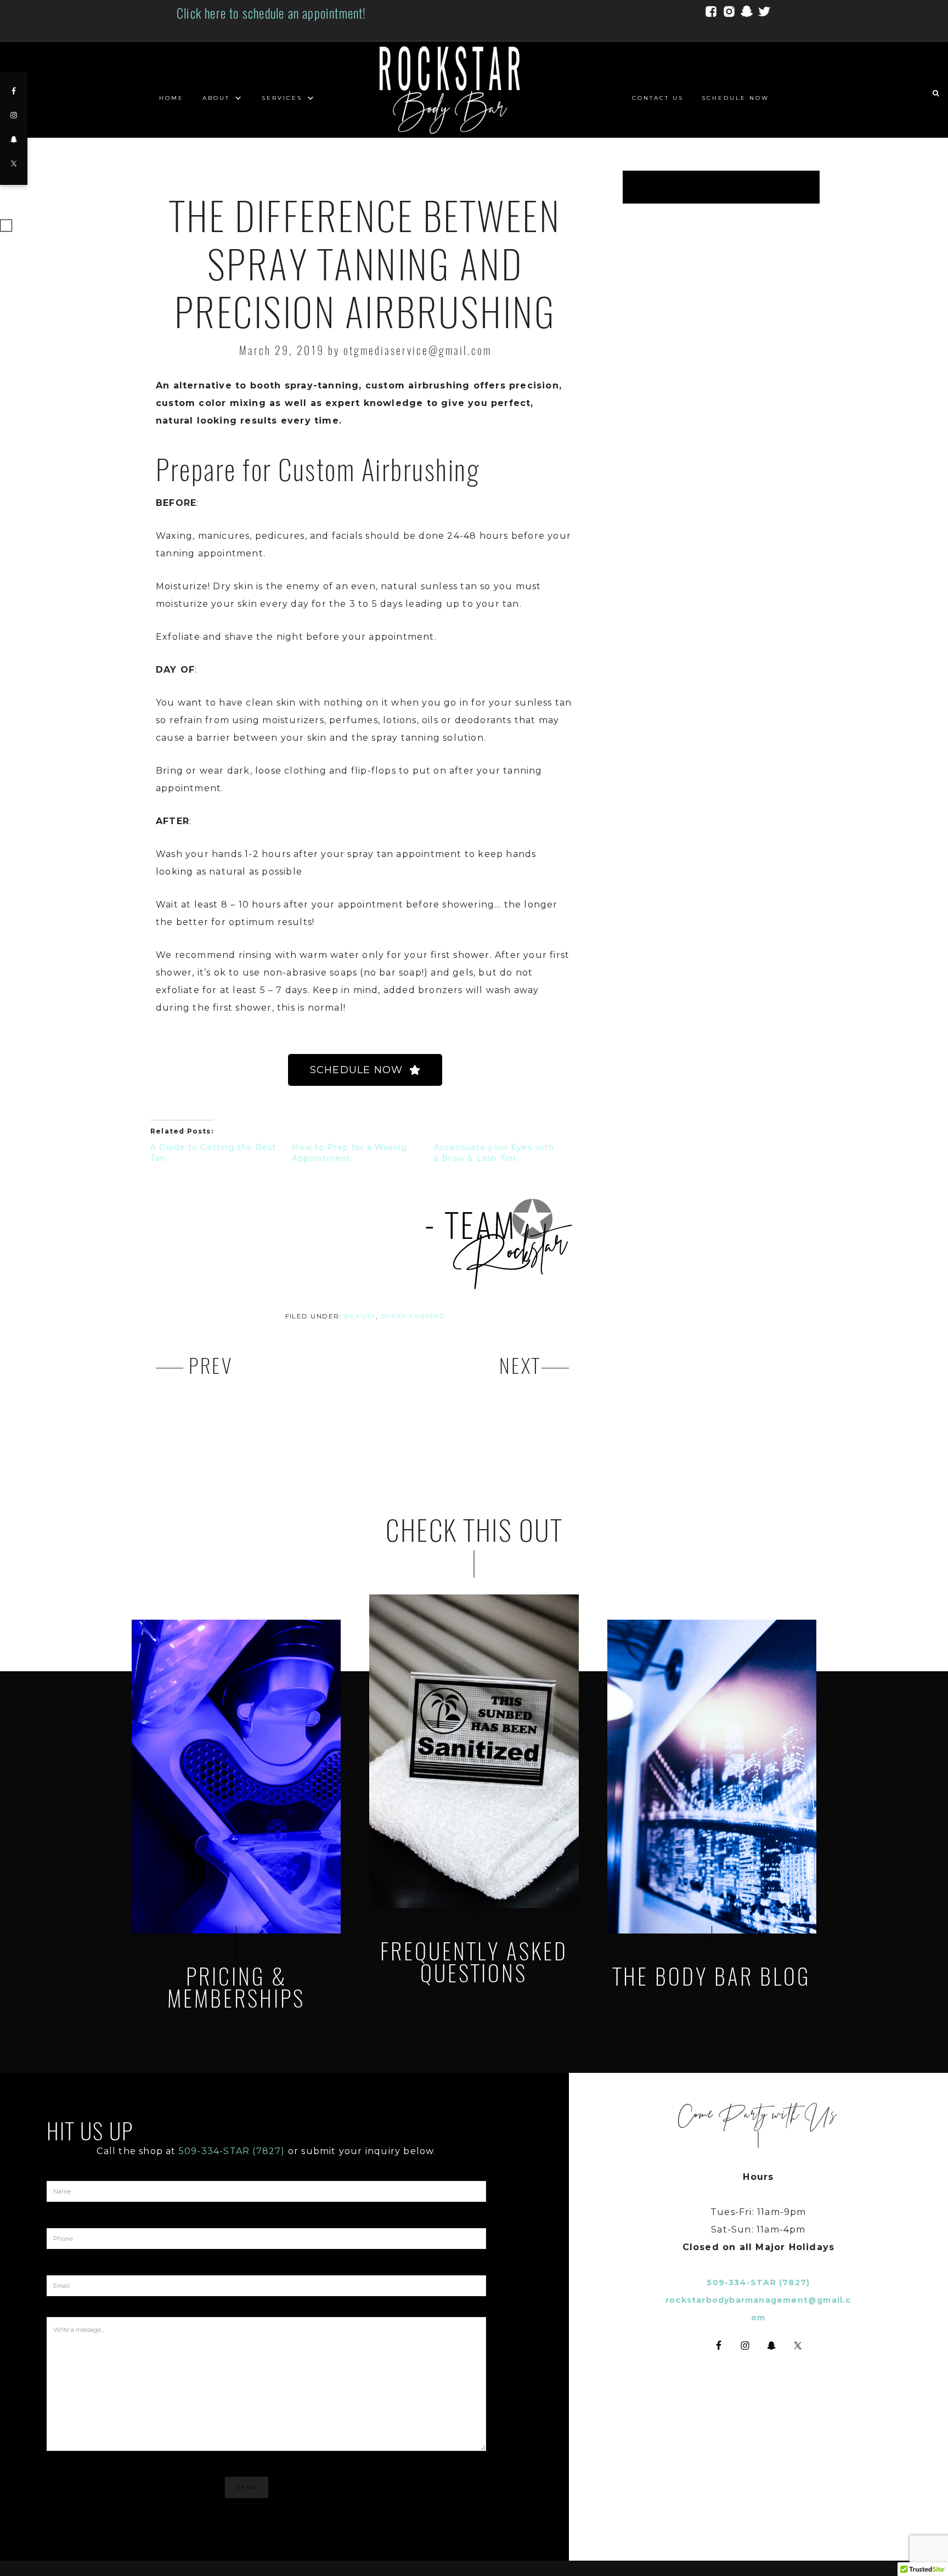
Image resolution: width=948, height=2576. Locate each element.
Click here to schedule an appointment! (272, 13)
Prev (211, 1366)
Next (520, 1366)
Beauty (360, 1316)
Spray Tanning (413, 1316)
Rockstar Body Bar (474, 90)
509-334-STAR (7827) (232, 2151)
